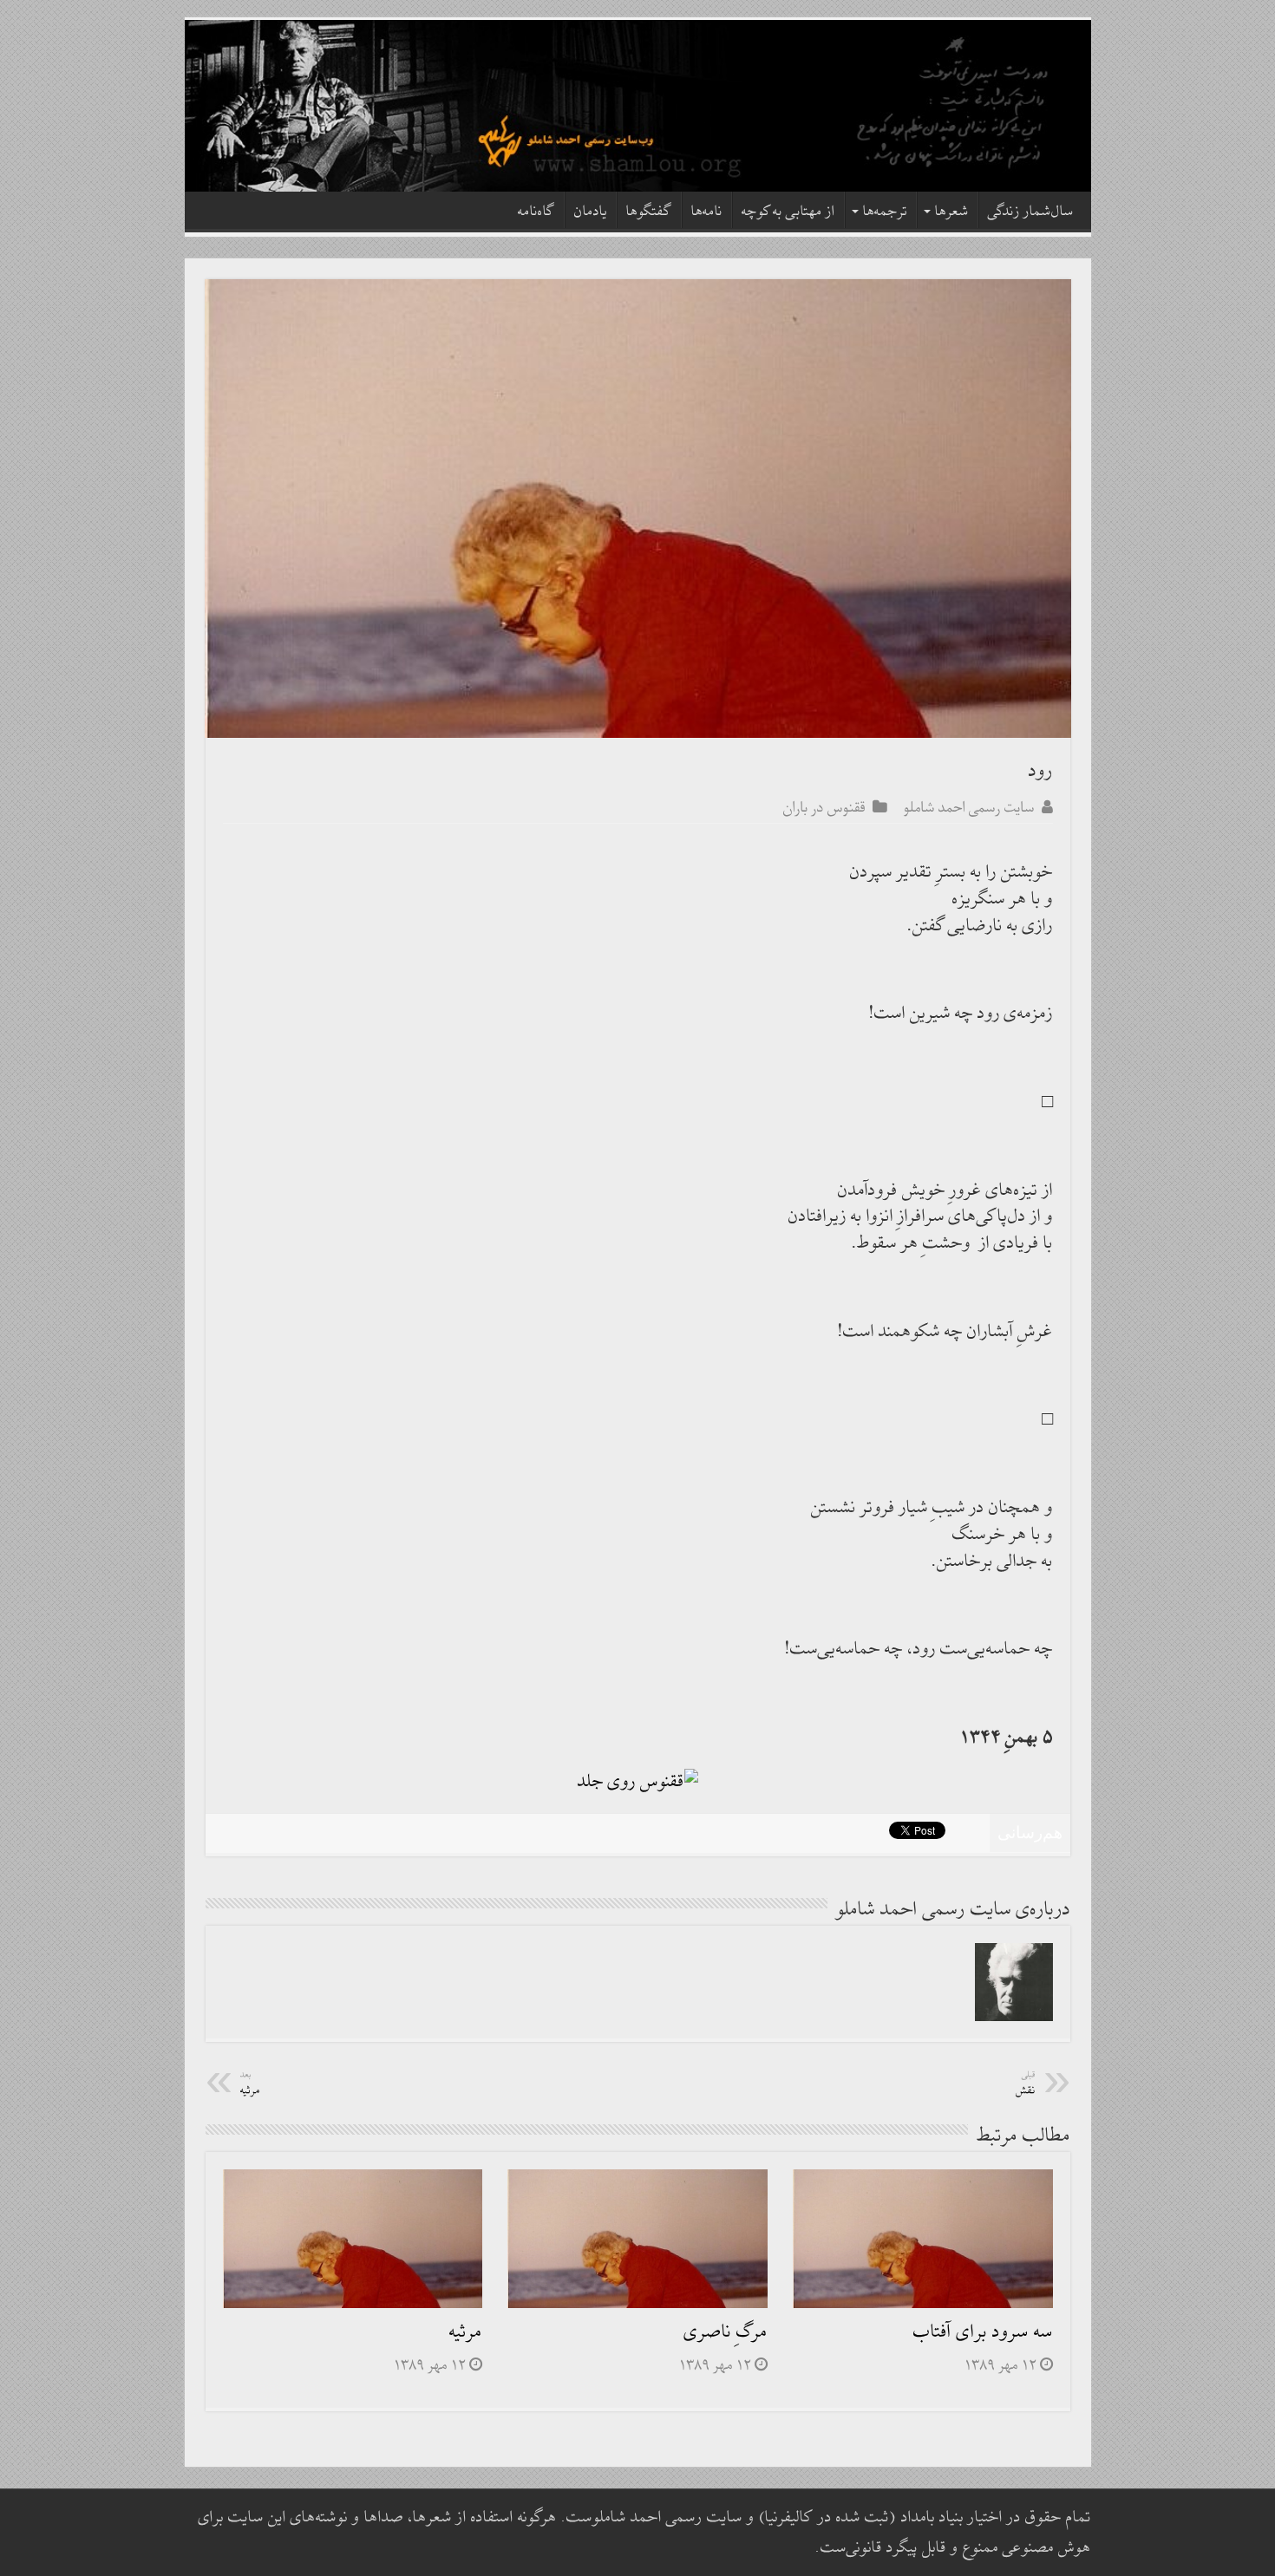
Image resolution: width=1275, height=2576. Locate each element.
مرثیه (466, 2332)
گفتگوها (649, 212)
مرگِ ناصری (726, 2332)
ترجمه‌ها (885, 212)
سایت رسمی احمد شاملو (969, 807)
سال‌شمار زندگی (1031, 212)
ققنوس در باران (824, 807)
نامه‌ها (707, 212)
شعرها (952, 212)
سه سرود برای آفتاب (983, 2332)
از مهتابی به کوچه (788, 212)
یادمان (591, 212)
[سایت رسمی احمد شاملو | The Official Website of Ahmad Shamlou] (638, 106)
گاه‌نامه (536, 212)
